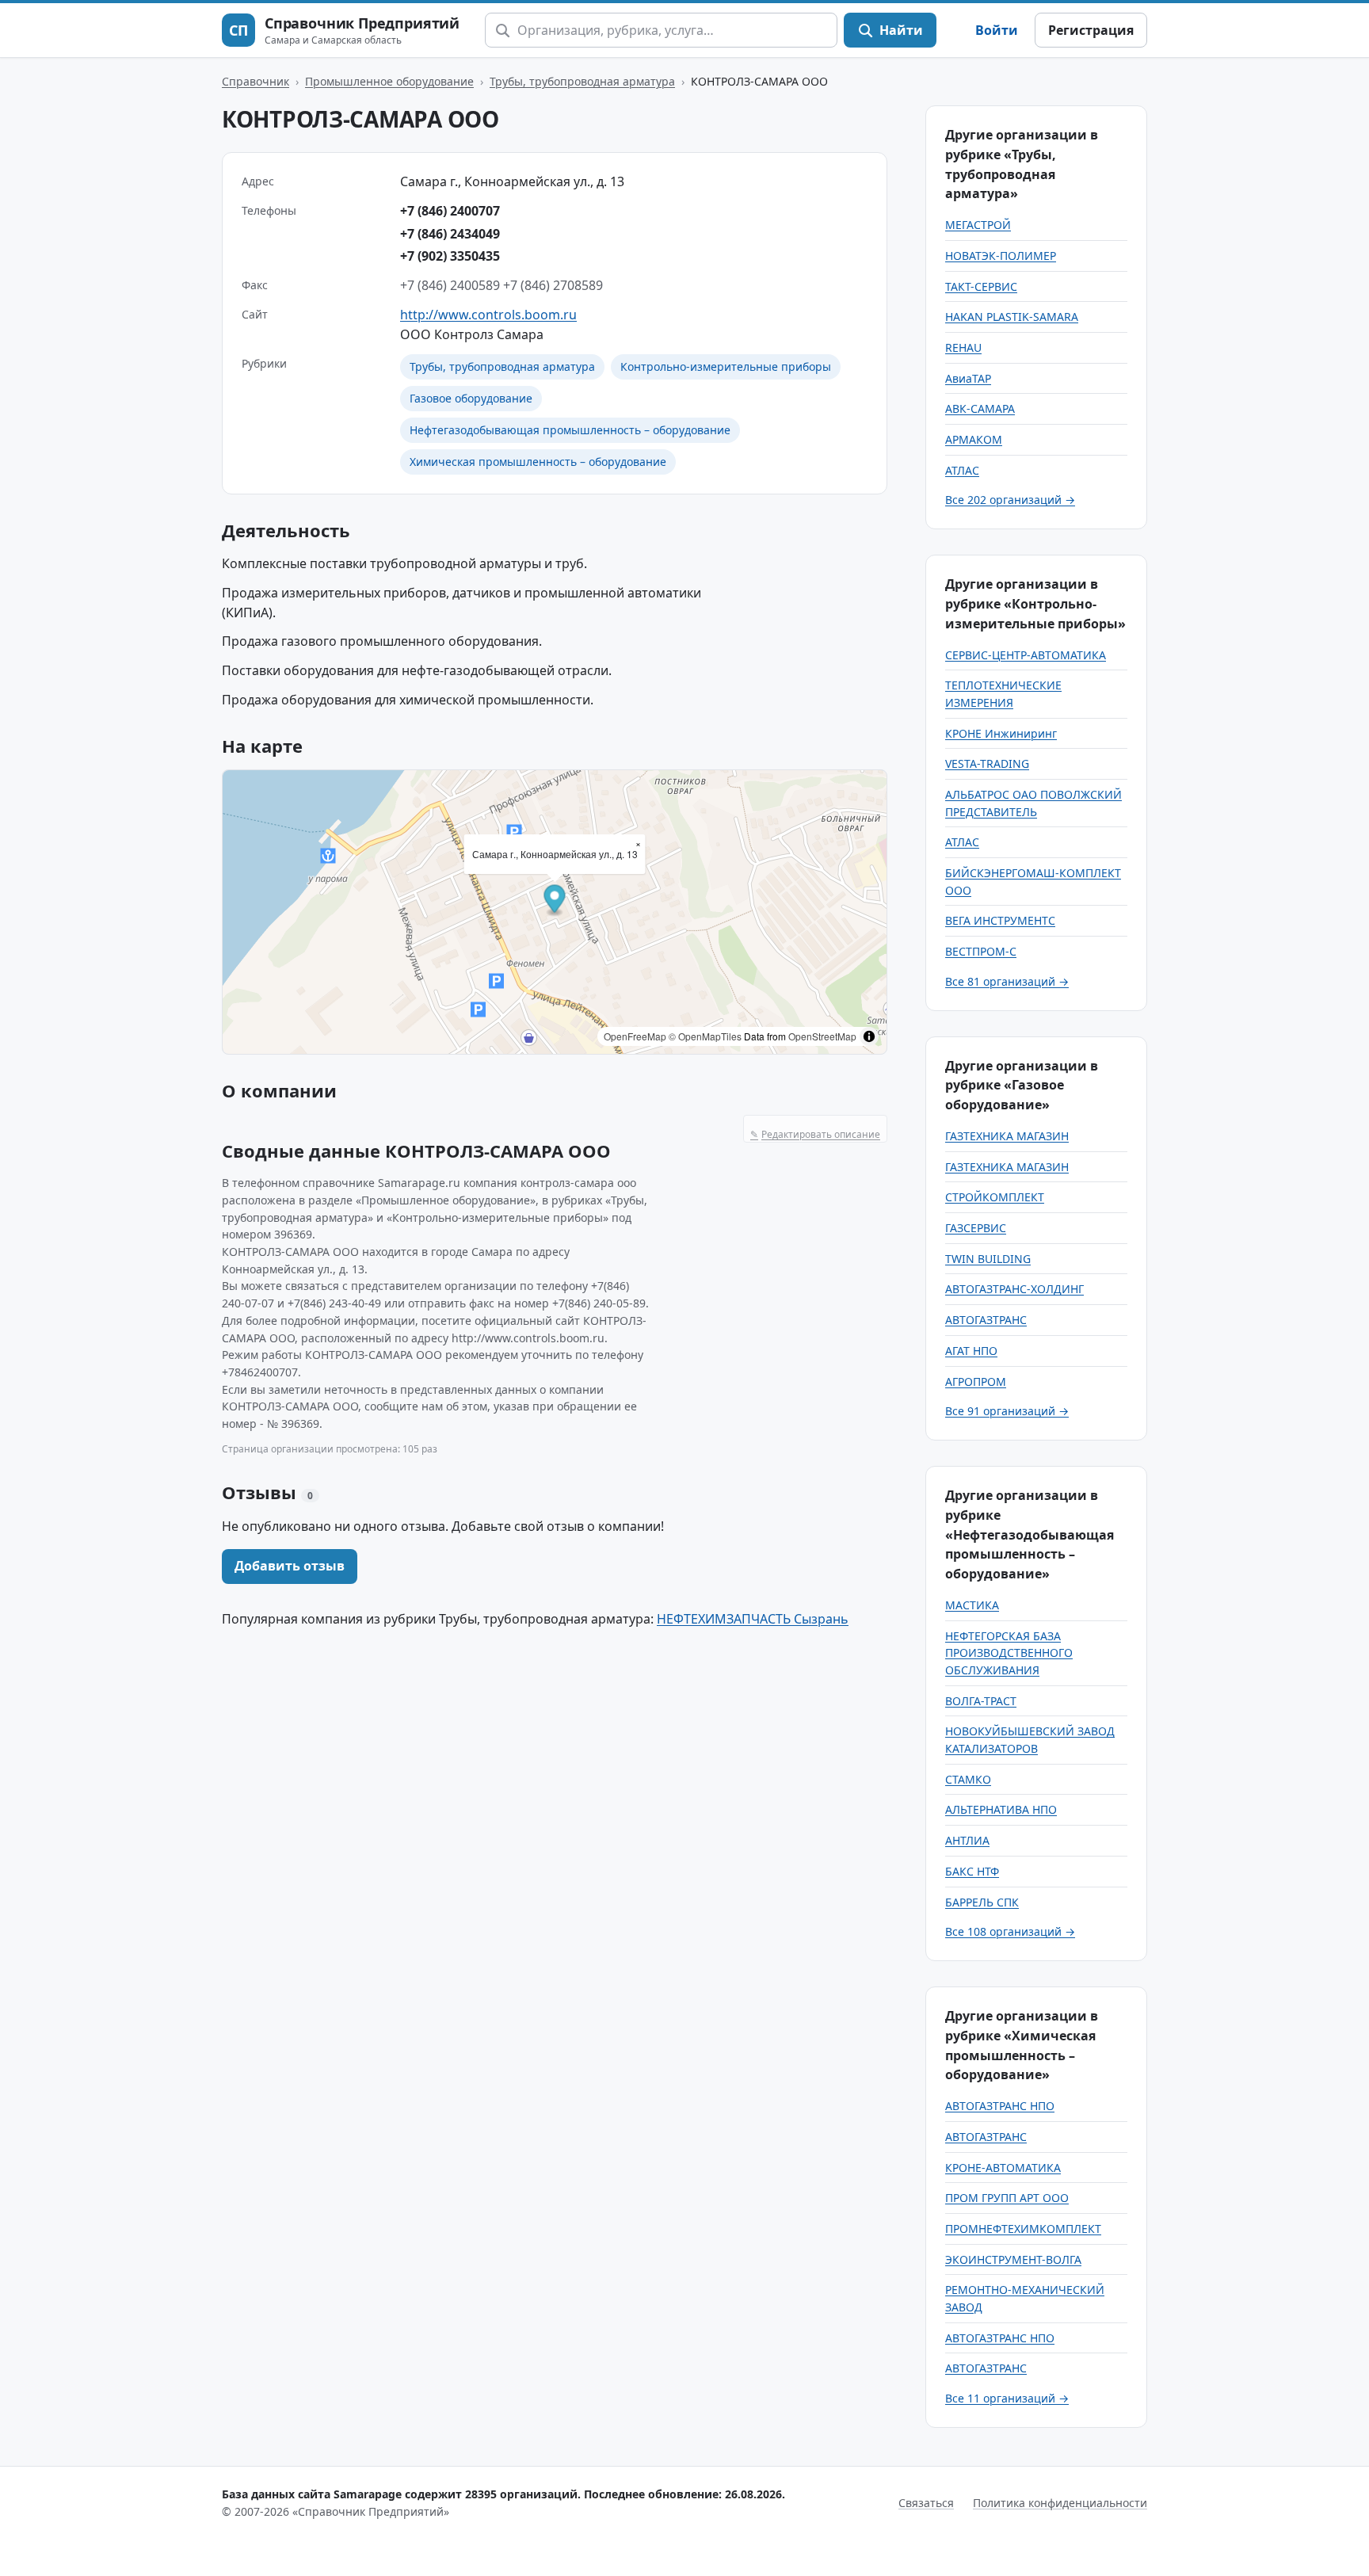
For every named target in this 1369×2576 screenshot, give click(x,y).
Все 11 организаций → (1007, 2398)
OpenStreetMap (822, 1036)
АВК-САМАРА (980, 408)
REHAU (963, 347)
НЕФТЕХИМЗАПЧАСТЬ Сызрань (753, 1619)
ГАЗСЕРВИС (976, 1228)
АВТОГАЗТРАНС (986, 1320)
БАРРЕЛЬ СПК (982, 1902)
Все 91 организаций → (1007, 1411)
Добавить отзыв (290, 1566)
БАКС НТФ (972, 1871)
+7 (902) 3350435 (450, 256)
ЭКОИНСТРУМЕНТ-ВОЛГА (1013, 2259)
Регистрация (1091, 30)
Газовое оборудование (471, 398)
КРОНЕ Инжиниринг (1001, 733)
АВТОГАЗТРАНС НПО (1000, 2106)
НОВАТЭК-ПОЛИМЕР (1001, 256)
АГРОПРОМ (976, 1381)
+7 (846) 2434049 (450, 234)
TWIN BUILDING (988, 1259)
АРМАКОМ (974, 439)
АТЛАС (962, 470)
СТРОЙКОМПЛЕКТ (995, 1197)
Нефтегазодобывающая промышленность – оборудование (570, 430)
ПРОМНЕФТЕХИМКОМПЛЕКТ (1023, 2229)
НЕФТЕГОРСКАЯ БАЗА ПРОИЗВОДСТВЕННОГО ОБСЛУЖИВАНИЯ (1009, 1653)
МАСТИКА (972, 1605)
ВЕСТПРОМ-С (981, 951)
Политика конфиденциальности (1060, 2503)
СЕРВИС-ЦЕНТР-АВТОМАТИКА (1026, 655)
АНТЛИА (967, 1840)
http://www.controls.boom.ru (488, 315)
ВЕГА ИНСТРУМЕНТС (1000, 920)
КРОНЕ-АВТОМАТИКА (1003, 2168)
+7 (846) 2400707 (450, 211)
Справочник (255, 81)
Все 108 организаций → (1010, 1931)
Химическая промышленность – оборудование (538, 462)
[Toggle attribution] (869, 1036)
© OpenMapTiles (705, 1036)
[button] (555, 901)
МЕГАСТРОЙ (978, 225)
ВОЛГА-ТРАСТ (981, 1701)
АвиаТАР (968, 378)
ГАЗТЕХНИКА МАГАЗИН (1007, 1136)
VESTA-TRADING (987, 763)
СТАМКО (968, 1779)
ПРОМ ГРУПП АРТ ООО (1007, 2198)
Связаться (926, 2503)
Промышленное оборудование (389, 81)
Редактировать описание (815, 1134)
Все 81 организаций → (1007, 981)
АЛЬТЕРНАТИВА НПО (1001, 1809)
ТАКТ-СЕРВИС (981, 286)
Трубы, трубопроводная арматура (582, 81)
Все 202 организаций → (1010, 500)
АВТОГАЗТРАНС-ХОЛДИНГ (1014, 1289)
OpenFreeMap (635, 1036)
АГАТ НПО (971, 1351)
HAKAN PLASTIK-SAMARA (1012, 317)
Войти (997, 30)
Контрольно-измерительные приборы (726, 366)
